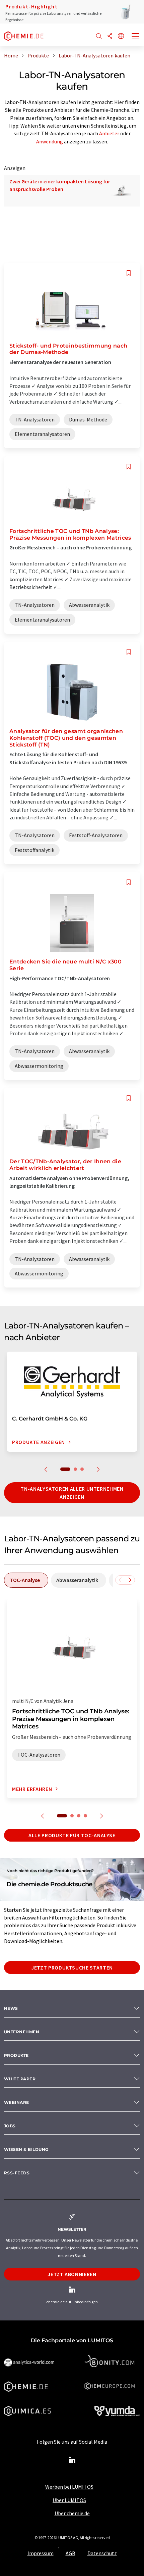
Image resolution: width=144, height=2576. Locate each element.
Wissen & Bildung (26, 2149)
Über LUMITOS (69, 2500)
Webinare (17, 2102)
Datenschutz (102, 2553)
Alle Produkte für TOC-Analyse (72, 1835)
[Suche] (99, 36)
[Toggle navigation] (136, 37)
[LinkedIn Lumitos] (72, 2460)
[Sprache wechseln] (121, 36)
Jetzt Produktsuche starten (72, 1968)
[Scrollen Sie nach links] (120, 1580)
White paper (20, 2079)
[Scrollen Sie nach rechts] (130, 1580)
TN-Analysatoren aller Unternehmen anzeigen (72, 1493)
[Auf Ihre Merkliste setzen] (129, 273)
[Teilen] (110, 36)
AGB (70, 2553)
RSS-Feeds (17, 2173)
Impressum (41, 2553)
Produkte (16, 2055)
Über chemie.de (72, 2513)
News (11, 2008)
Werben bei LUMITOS (69, 2487)
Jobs (10, 2126)
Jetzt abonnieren (72, 2274)
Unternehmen (22, 2032)
